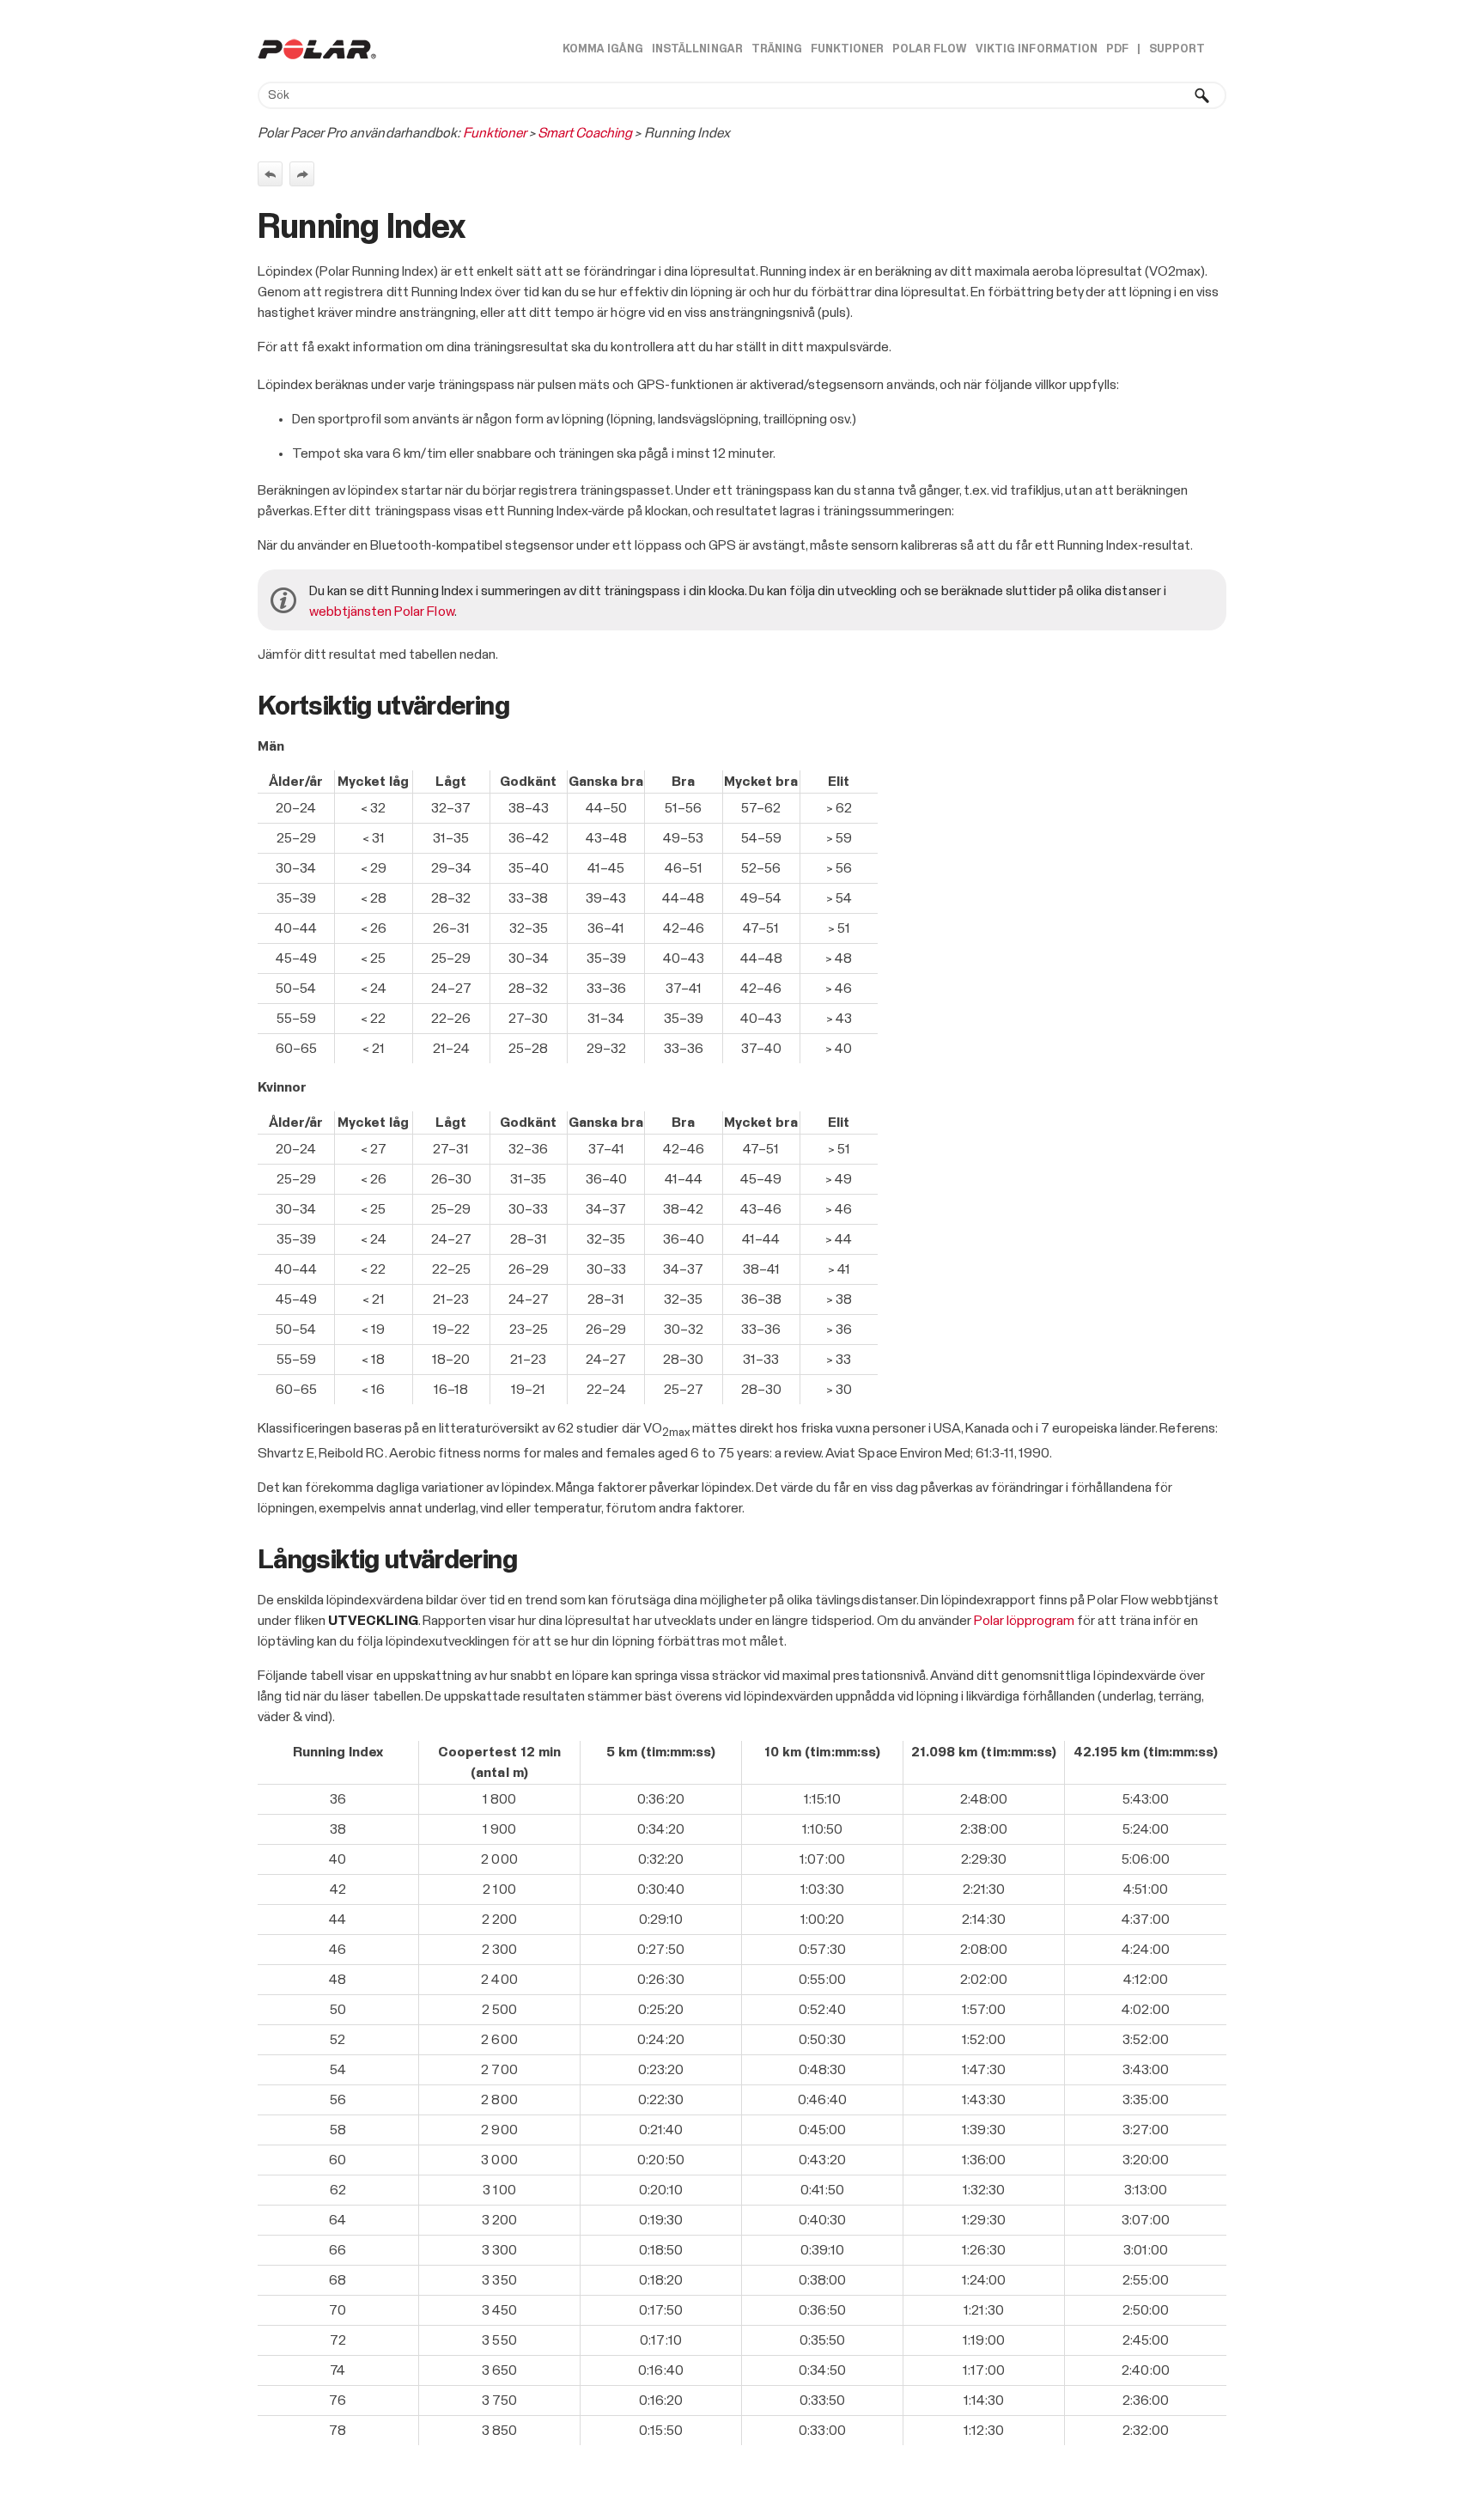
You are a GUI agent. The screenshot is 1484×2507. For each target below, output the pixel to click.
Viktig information (1036, 49)
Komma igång (603, 49)
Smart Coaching (585, 133)
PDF (1117, 49)
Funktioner (847, 49)
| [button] (1139, 49)
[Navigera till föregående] (270, 174)
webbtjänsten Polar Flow (382, 612)
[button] (1202, 95)
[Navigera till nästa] (302, 174)
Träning (777, 49)
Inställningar (697, 49)
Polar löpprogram (1024, 1621)
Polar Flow (930, 49)
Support (1177, 49)
